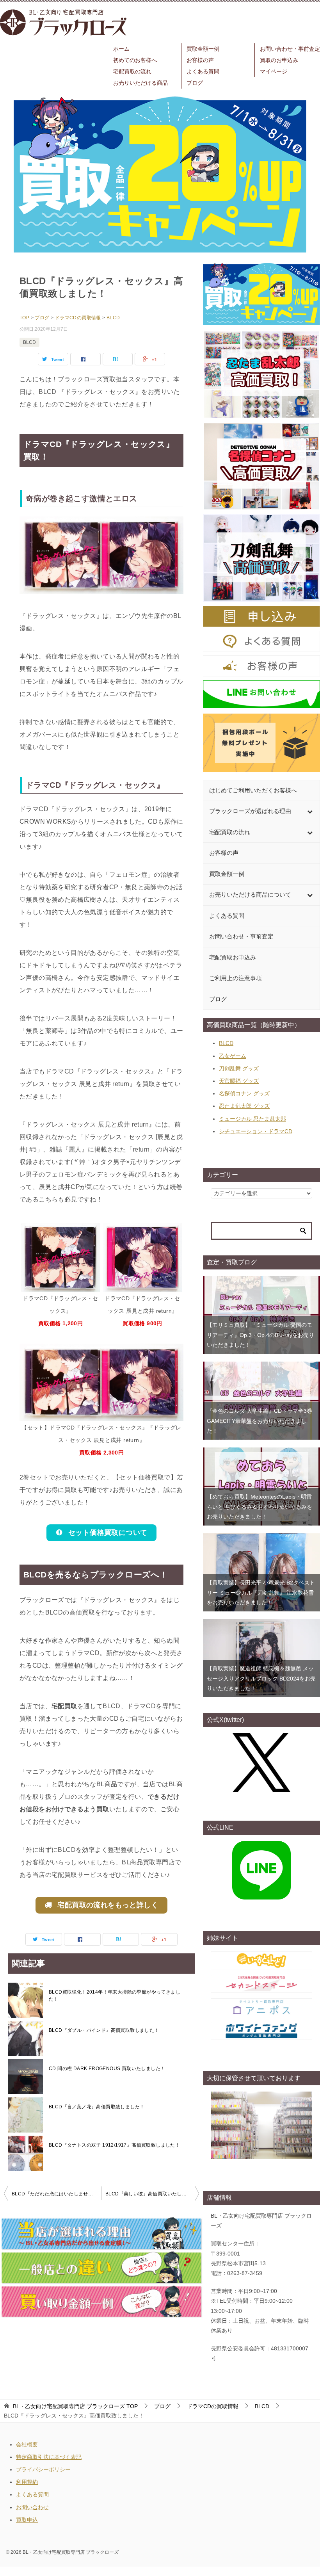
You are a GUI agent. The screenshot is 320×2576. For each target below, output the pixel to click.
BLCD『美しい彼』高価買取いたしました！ (152, 2194)
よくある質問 (203, 71)
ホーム (121, 49)
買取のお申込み (279, 60)
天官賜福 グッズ (239, 1081)
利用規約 (27, 2482)
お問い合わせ (32, 2507)
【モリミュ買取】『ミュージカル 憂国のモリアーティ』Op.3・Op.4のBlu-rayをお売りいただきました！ (260, 1335)
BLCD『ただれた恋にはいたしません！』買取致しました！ (57, 2194)
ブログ (195, 83)
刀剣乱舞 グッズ (239, 1068)
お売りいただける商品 (140, 83)
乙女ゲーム (233, 1056)
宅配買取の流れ (132, 71)
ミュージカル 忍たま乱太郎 (252, 1119)
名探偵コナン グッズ (244, 1093)
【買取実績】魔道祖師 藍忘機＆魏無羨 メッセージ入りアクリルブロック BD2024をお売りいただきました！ (261, 1678)
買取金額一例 (203, 49)
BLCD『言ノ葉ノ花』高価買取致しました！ (97, 2107)
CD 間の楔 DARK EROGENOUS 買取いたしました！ (107, 2069)
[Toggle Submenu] (310, 811)
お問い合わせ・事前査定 (290, 49)
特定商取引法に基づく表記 (49, 2457)
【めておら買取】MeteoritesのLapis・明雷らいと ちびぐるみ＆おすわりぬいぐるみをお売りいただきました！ (260, 1506)
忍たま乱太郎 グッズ (244, 1106)
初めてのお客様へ (135, 60)
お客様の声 (200, 60)
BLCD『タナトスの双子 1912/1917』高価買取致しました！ (114, 2145)
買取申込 (27, 2520)
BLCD (29, 342)
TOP (75, 2406)
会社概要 (27, 2444)
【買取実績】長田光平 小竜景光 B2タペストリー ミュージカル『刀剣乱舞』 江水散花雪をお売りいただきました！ (261, 1592)
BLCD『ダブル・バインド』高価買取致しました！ (104, 2030)
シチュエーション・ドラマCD (256, 1131)
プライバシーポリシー (43, 2469)
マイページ (274, 71)
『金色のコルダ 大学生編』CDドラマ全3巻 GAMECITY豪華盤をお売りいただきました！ (260, 1421)
